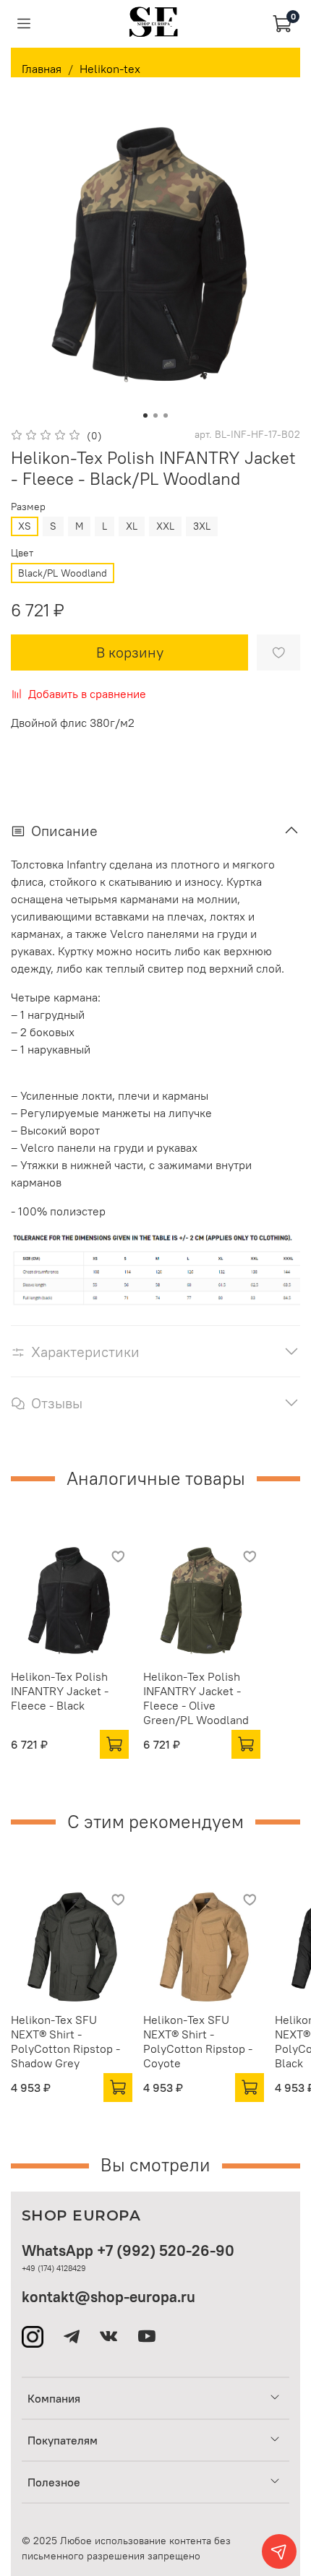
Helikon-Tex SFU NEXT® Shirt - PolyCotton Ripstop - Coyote (198, 2041)
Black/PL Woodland (63, 573)
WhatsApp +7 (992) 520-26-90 (128, 2250)
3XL (202, 526)
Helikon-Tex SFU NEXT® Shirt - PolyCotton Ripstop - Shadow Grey (65, 2041)
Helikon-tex (110, 69)
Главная (42, 69)
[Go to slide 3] (166, 415)
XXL (165, 526)
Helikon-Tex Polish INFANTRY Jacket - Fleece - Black (60, 1690)
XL (132, 526)
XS (25, 526)
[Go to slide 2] (155, 415)
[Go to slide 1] (145, 415)
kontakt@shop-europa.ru (108, 2297)
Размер (28, 507)
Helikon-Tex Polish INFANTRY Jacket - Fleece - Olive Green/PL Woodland (196, 1697)
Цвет (22, 553)
